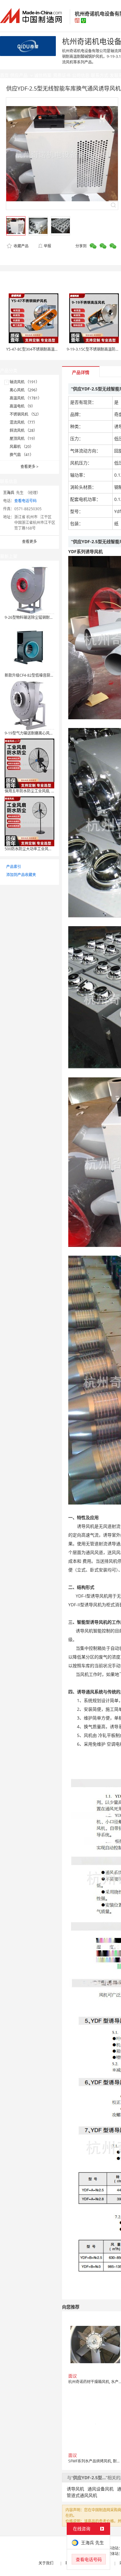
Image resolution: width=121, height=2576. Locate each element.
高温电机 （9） (22, 406)
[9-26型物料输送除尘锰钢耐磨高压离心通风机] (29, 589)
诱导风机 (75, 2489)
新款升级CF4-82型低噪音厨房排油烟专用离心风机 (46, 675)
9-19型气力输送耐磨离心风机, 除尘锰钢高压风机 (45, 733)
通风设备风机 (101, 2489)
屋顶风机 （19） (23, 439)
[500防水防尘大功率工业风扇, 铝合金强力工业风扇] (29, 821)
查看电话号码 (25, 501)
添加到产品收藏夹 (21, 875)
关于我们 (46, 2563)
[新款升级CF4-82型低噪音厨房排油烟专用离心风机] (29, 647)
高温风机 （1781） (26, 398)
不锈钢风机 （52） (25, 414)
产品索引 (14, 867)
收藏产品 (21, 246)
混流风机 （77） (23, 422)
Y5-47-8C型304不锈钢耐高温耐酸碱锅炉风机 (43, 349)
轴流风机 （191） (25, 382)
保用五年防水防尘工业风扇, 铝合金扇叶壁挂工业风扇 (48, 791)
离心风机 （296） (25, 390)
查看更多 (29, 467)
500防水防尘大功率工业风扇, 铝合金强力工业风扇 (46, 849)
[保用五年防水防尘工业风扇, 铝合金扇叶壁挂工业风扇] (29, 763)
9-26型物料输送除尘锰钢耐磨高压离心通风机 (42, 617)
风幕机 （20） (22, 447)
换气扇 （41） (22, 455)
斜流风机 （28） (23, 430)
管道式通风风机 (82, 2495)
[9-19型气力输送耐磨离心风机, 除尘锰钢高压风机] (29, 705)
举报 (47, 246)
